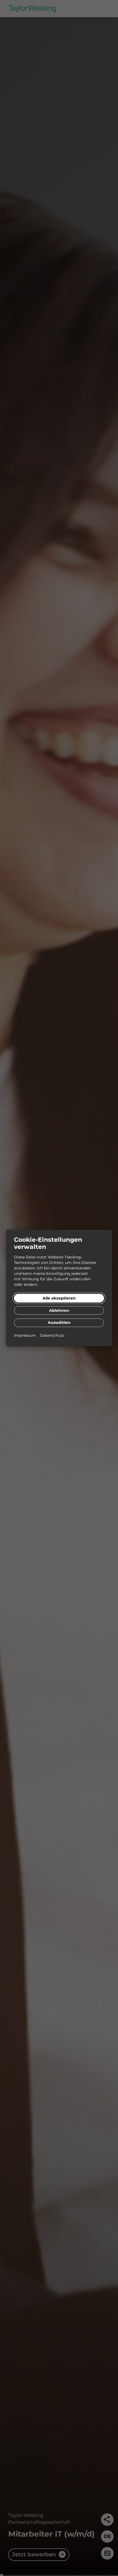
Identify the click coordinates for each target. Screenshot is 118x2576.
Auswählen (59, 1322)
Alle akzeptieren (59, 1298)
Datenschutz (52, 1335)
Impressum (26, 1335)
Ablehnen (59, 1310)
